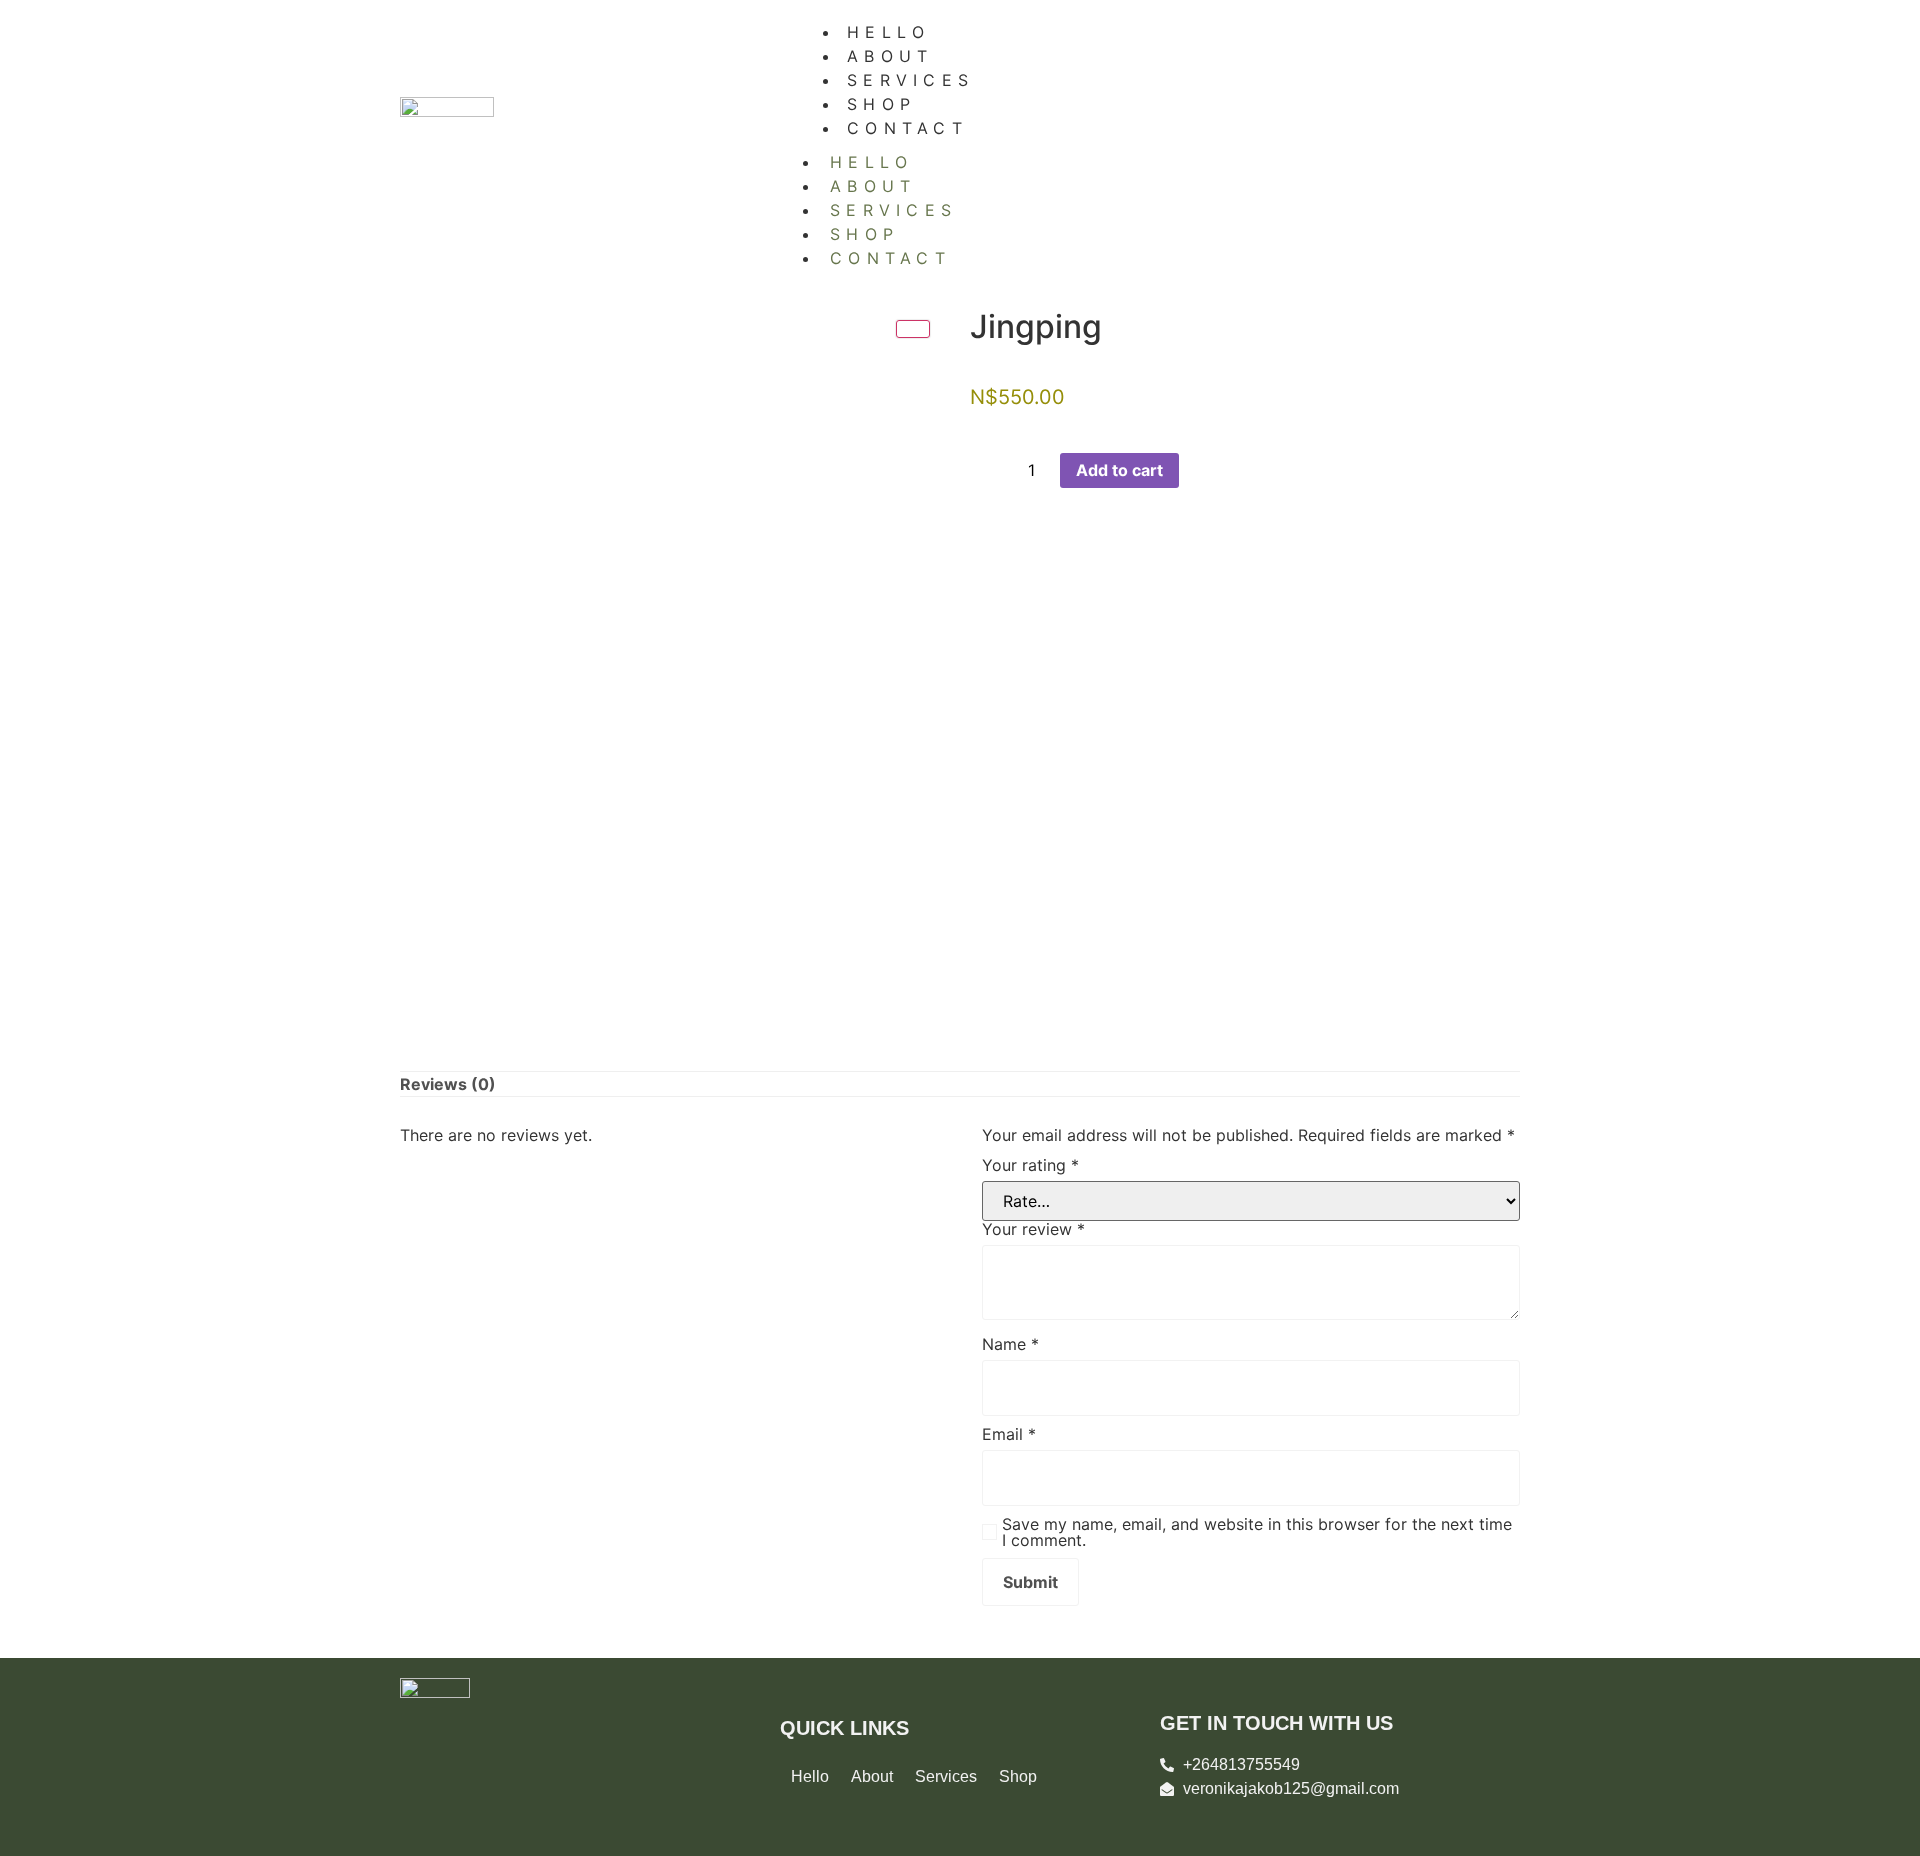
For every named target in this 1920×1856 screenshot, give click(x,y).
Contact (907, 128)
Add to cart (1119, 470)
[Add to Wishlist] (1194, 470)
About (873, 186)
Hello (872, 162)
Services (893, 210)
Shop (864, 234)
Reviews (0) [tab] (448, 1084)
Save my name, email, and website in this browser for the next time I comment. (1257, 1532)
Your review (1033, 1229)
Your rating (1030, 1165)
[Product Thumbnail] (913, 329)
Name (1010, 1344)
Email (1009, 1434)
